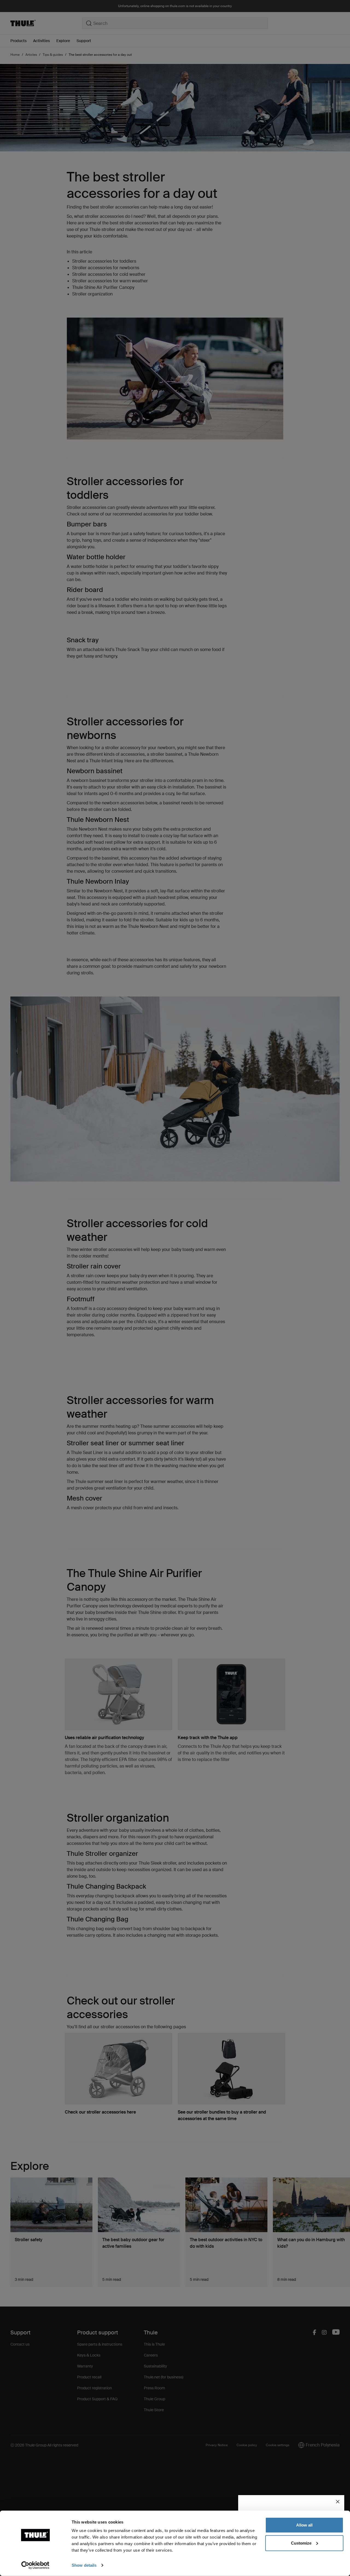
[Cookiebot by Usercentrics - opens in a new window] (35, 2565)
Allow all (304, 2525)
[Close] (338, 2502)
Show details (84, 2565)
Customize (301, 2543)
